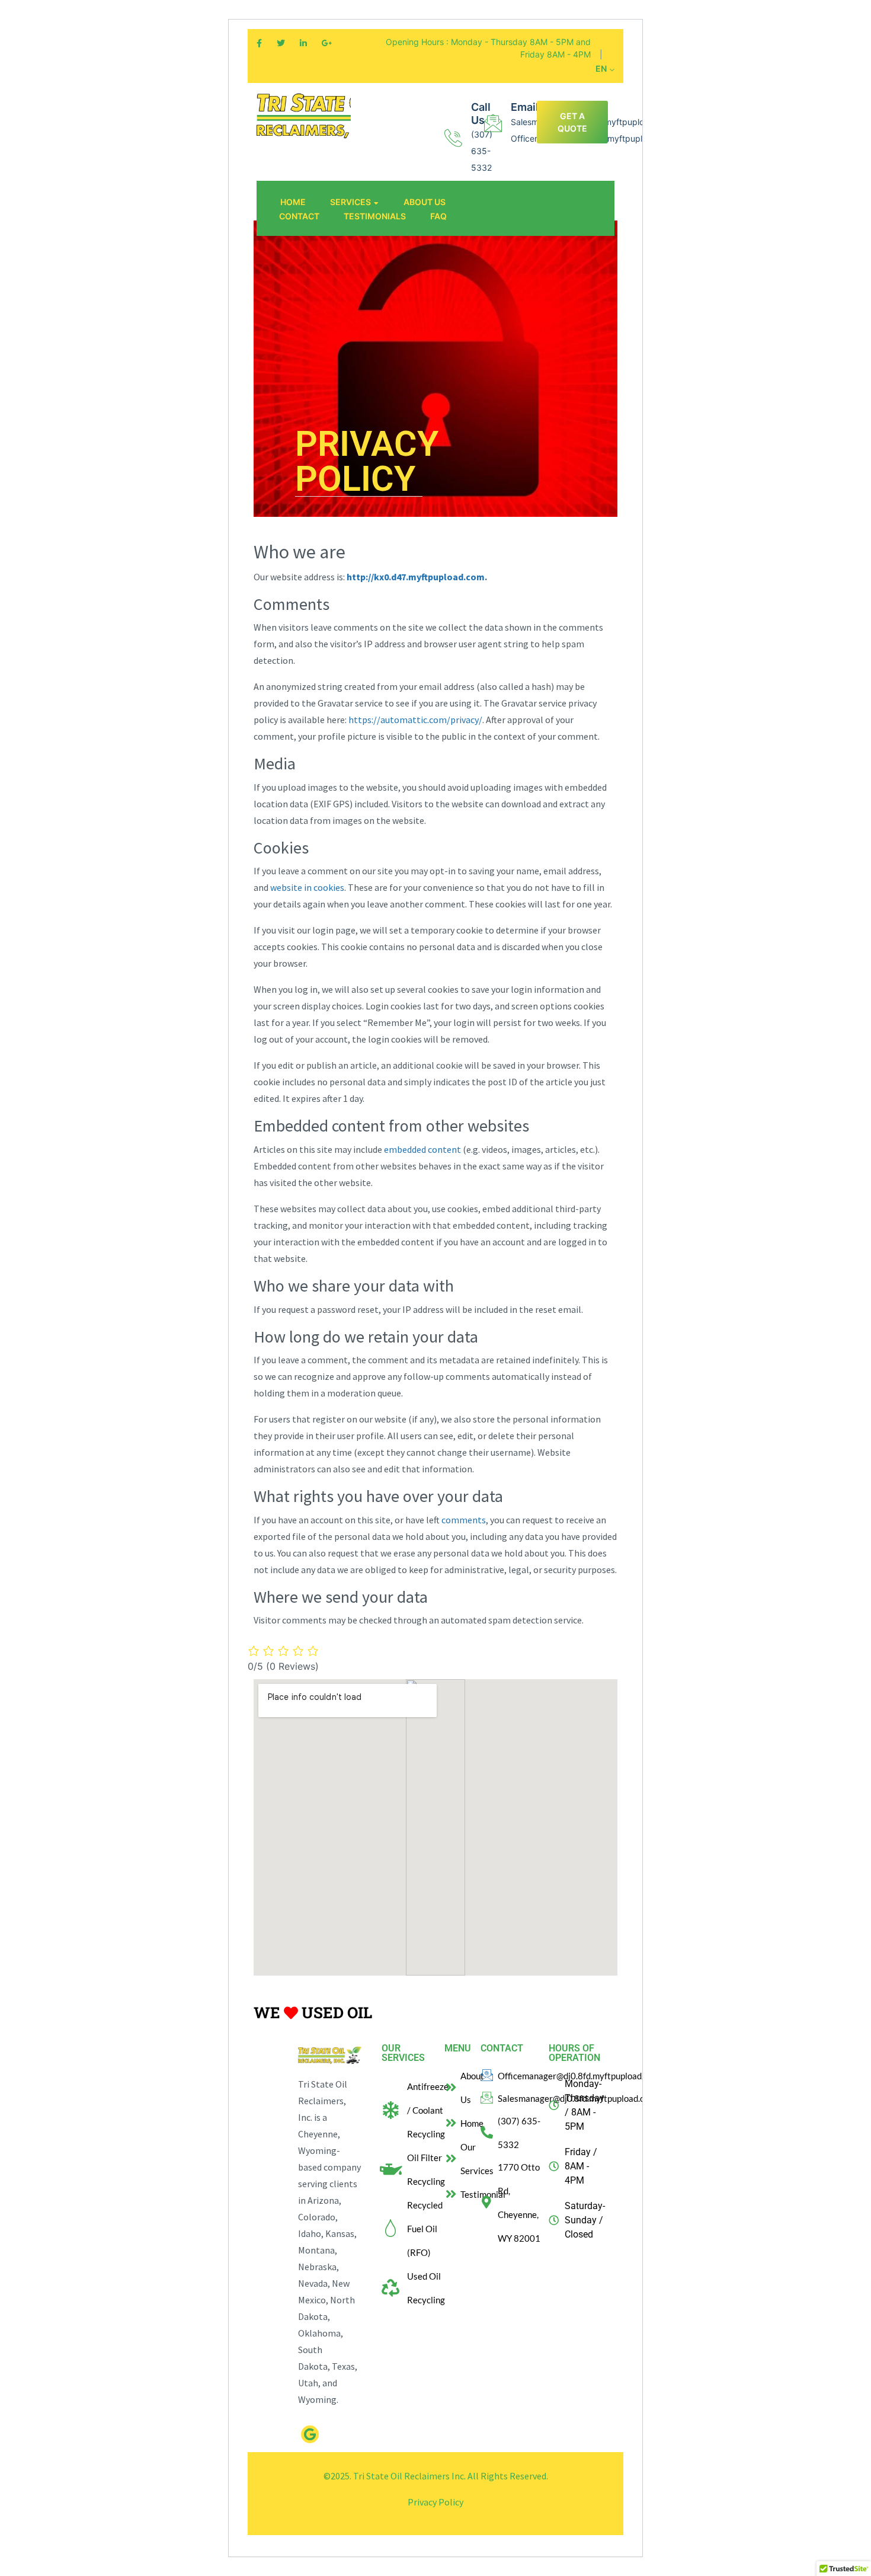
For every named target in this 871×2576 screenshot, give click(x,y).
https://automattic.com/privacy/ (415, 720)
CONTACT (299, 216)
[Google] (310, 2434)
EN (602, 68)
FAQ (438, 216)
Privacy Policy (435, 2502)
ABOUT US (425, 202)
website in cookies (307, 887)
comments (464, 1520)
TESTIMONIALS (375, 216)
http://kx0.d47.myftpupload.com (416, 577)
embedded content (422, 1149)
